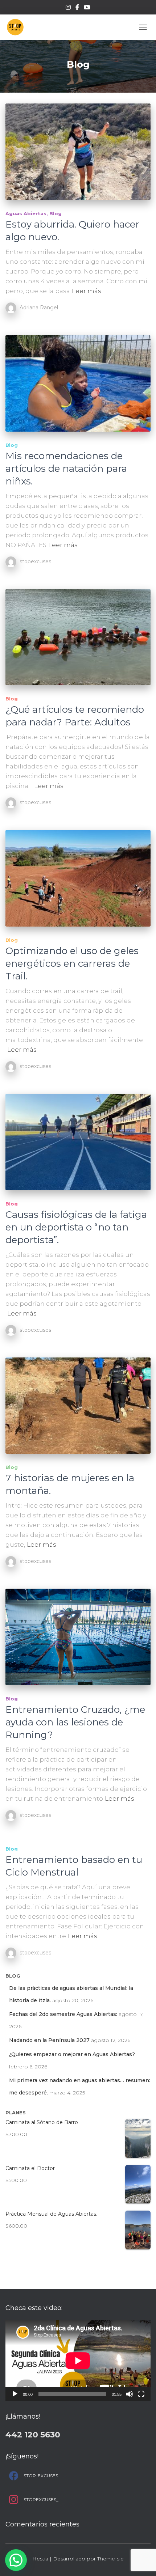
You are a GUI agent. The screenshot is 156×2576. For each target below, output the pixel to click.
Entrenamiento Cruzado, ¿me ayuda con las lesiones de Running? (75, 1722)
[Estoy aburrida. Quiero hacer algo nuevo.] (78, 152)
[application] (78, 2361)
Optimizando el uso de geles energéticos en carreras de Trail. (72, 963)
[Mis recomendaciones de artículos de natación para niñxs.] (78, 383)
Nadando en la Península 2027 (49, 2040)
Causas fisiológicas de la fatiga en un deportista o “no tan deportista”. (76, 1227)
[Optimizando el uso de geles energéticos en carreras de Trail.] (78, 878)
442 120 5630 (33, 2435)
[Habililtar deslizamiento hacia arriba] (142, 2562)
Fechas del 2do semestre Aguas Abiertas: (63, 2014)
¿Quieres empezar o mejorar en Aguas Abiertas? (72, 2054)
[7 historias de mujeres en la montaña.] (78, 1406)
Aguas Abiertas (26, 213)
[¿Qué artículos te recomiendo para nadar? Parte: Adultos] (78, 637)
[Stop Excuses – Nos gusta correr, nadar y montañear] (18, 27)
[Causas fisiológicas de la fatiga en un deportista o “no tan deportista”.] (78, 1142)
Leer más (87, 291)
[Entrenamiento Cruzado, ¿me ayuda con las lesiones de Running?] (78, 1637)
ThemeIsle (110, 2559)
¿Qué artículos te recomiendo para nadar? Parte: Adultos (75, 716)
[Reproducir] (15, 2394)
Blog (56, 213)
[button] (16, 2560)
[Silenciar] (130, 2394)
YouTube (87, 8)
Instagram (68, 8)
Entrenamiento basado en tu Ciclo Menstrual (74, 1866)
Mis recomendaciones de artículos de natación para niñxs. (66, 469)
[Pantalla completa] (141, 2394)
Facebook (77, 8)
